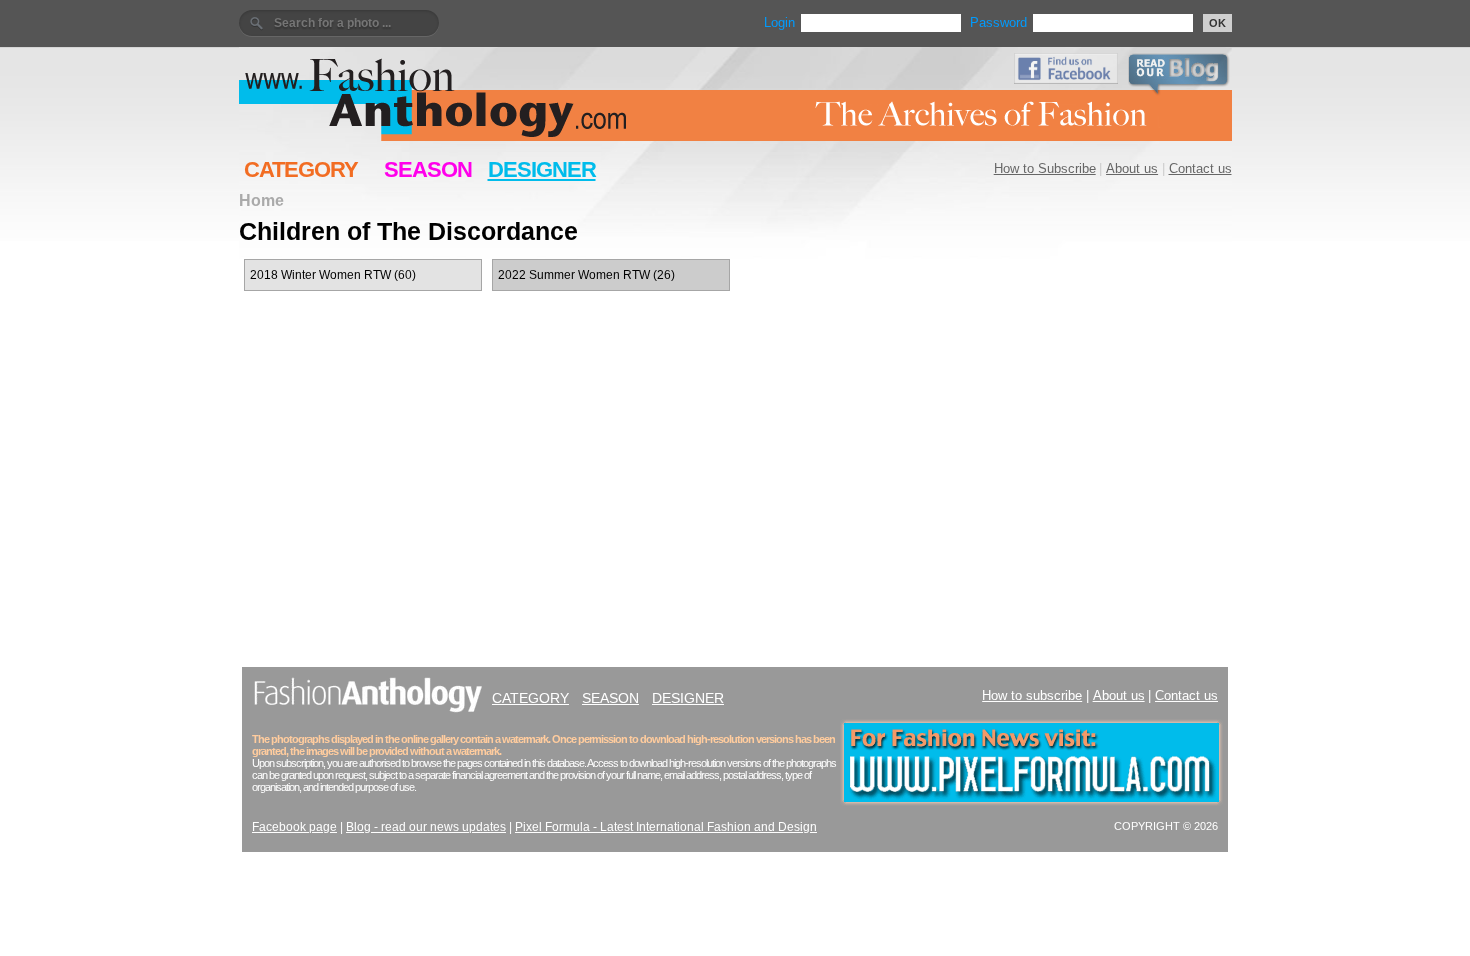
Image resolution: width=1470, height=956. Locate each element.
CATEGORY (301, 169)
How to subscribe (1032, 695)
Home (261, 200)
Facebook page (294, 827)
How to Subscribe (1045, 168)
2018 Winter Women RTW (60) (333, 275)
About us (1132, 168)
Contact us (1200, 168)
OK (1217, 23)
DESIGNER (542, 169)
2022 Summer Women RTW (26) (586, 275)
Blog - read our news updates (426, 827)
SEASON (428, 169)
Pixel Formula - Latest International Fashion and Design (666, 827)
